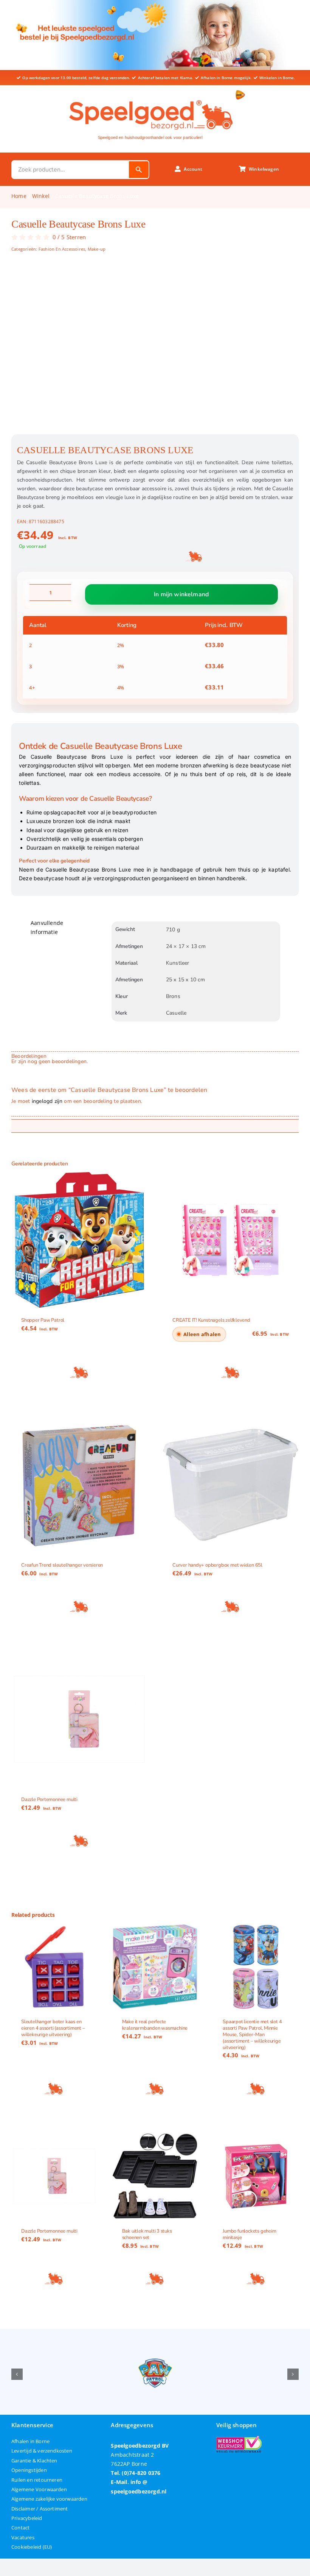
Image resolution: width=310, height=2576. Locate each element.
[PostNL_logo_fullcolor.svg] (240, 93)
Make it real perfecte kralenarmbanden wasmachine (155, 2025)
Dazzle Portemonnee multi (49, 1799)
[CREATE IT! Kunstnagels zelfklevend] (231, 1240)
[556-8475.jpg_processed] (155, 351)
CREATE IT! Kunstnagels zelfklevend (211, 1321)
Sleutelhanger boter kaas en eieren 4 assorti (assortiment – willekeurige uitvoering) (53, 2028)
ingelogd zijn (47, 1101)
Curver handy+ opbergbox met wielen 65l (217, 1566)
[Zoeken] (139, 170)
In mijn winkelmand (181, 594)
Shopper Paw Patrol (43, 1321)
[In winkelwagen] (79, 1373)
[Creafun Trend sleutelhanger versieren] (79, 1485)
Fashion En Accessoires (62, 249)
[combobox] (71, 170)
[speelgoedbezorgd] (150, 98)
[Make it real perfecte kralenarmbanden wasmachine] (155, 1967)
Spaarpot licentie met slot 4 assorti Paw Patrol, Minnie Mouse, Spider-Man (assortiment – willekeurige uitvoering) (252, 2034)
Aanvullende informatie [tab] (47, 927)
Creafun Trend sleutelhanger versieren (62, 1566)
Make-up (97, 249)
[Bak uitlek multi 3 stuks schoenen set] (155, 2176)
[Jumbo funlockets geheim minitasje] (256, 2176)
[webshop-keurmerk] (239, 2438)
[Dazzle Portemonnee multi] (79, 1719)
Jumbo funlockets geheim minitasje (249, 2234)
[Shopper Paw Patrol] (79, 1240)
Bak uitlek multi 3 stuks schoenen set (147, 2234)
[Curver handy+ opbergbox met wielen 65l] (231, 1485)
